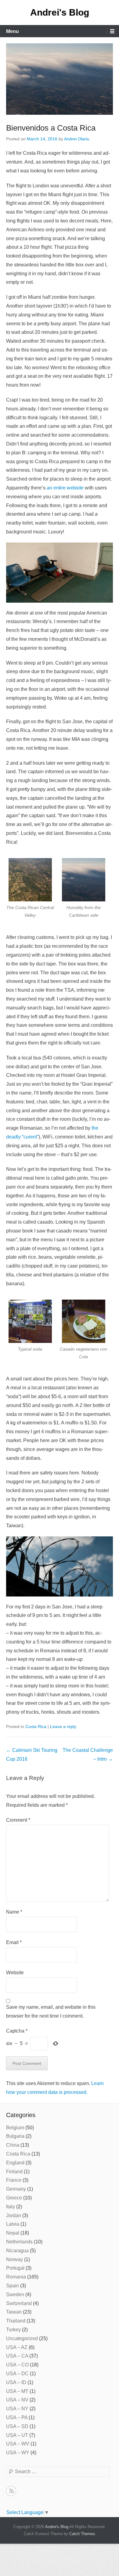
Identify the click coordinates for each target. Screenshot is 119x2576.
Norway (14, 2259)
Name (14, 1912)
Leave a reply (63, 1726)
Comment (18, 1820)
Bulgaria (15, 2136)
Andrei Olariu (77, 139)
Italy (11, 2207)
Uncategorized (22, 2338)
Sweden (15, 2295)
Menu (13, 31)
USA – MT (17, 2391)
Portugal (15, 2268)
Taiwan (14, 2312)
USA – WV (18, 2444)
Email (14, 1942)
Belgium (15, 2128)
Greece (14, 2198)
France (14, 2180)
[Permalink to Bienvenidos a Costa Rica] (60, 79)
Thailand (16, 2321)
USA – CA (17, 2356)
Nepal (13, 2233)
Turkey (13, 2330)
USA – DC (17, 2374)
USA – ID (16, 2382)
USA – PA (17, 2417)
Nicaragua (17, 2251)
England (15, 2163)
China (13, 2145)
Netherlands (19, 2242)
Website (15, 1973)
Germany (16, 2189)
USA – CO (17, 2365)
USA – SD (17, 2426)
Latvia (13, 2224)
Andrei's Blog (60, 12)
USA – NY (17, 2409)
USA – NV (17, 2400)
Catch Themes (82, 2534)
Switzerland (19, 2303)
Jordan (14, 2215)
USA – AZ (17, 2347)
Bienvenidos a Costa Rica (51, 128)
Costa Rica (36, 1726)
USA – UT (17, 2435)
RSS (11, 2491)
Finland (14, 2172)
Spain (13, 2286)
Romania (16, 2277)
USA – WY (18, 2453)
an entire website (65, 488)
